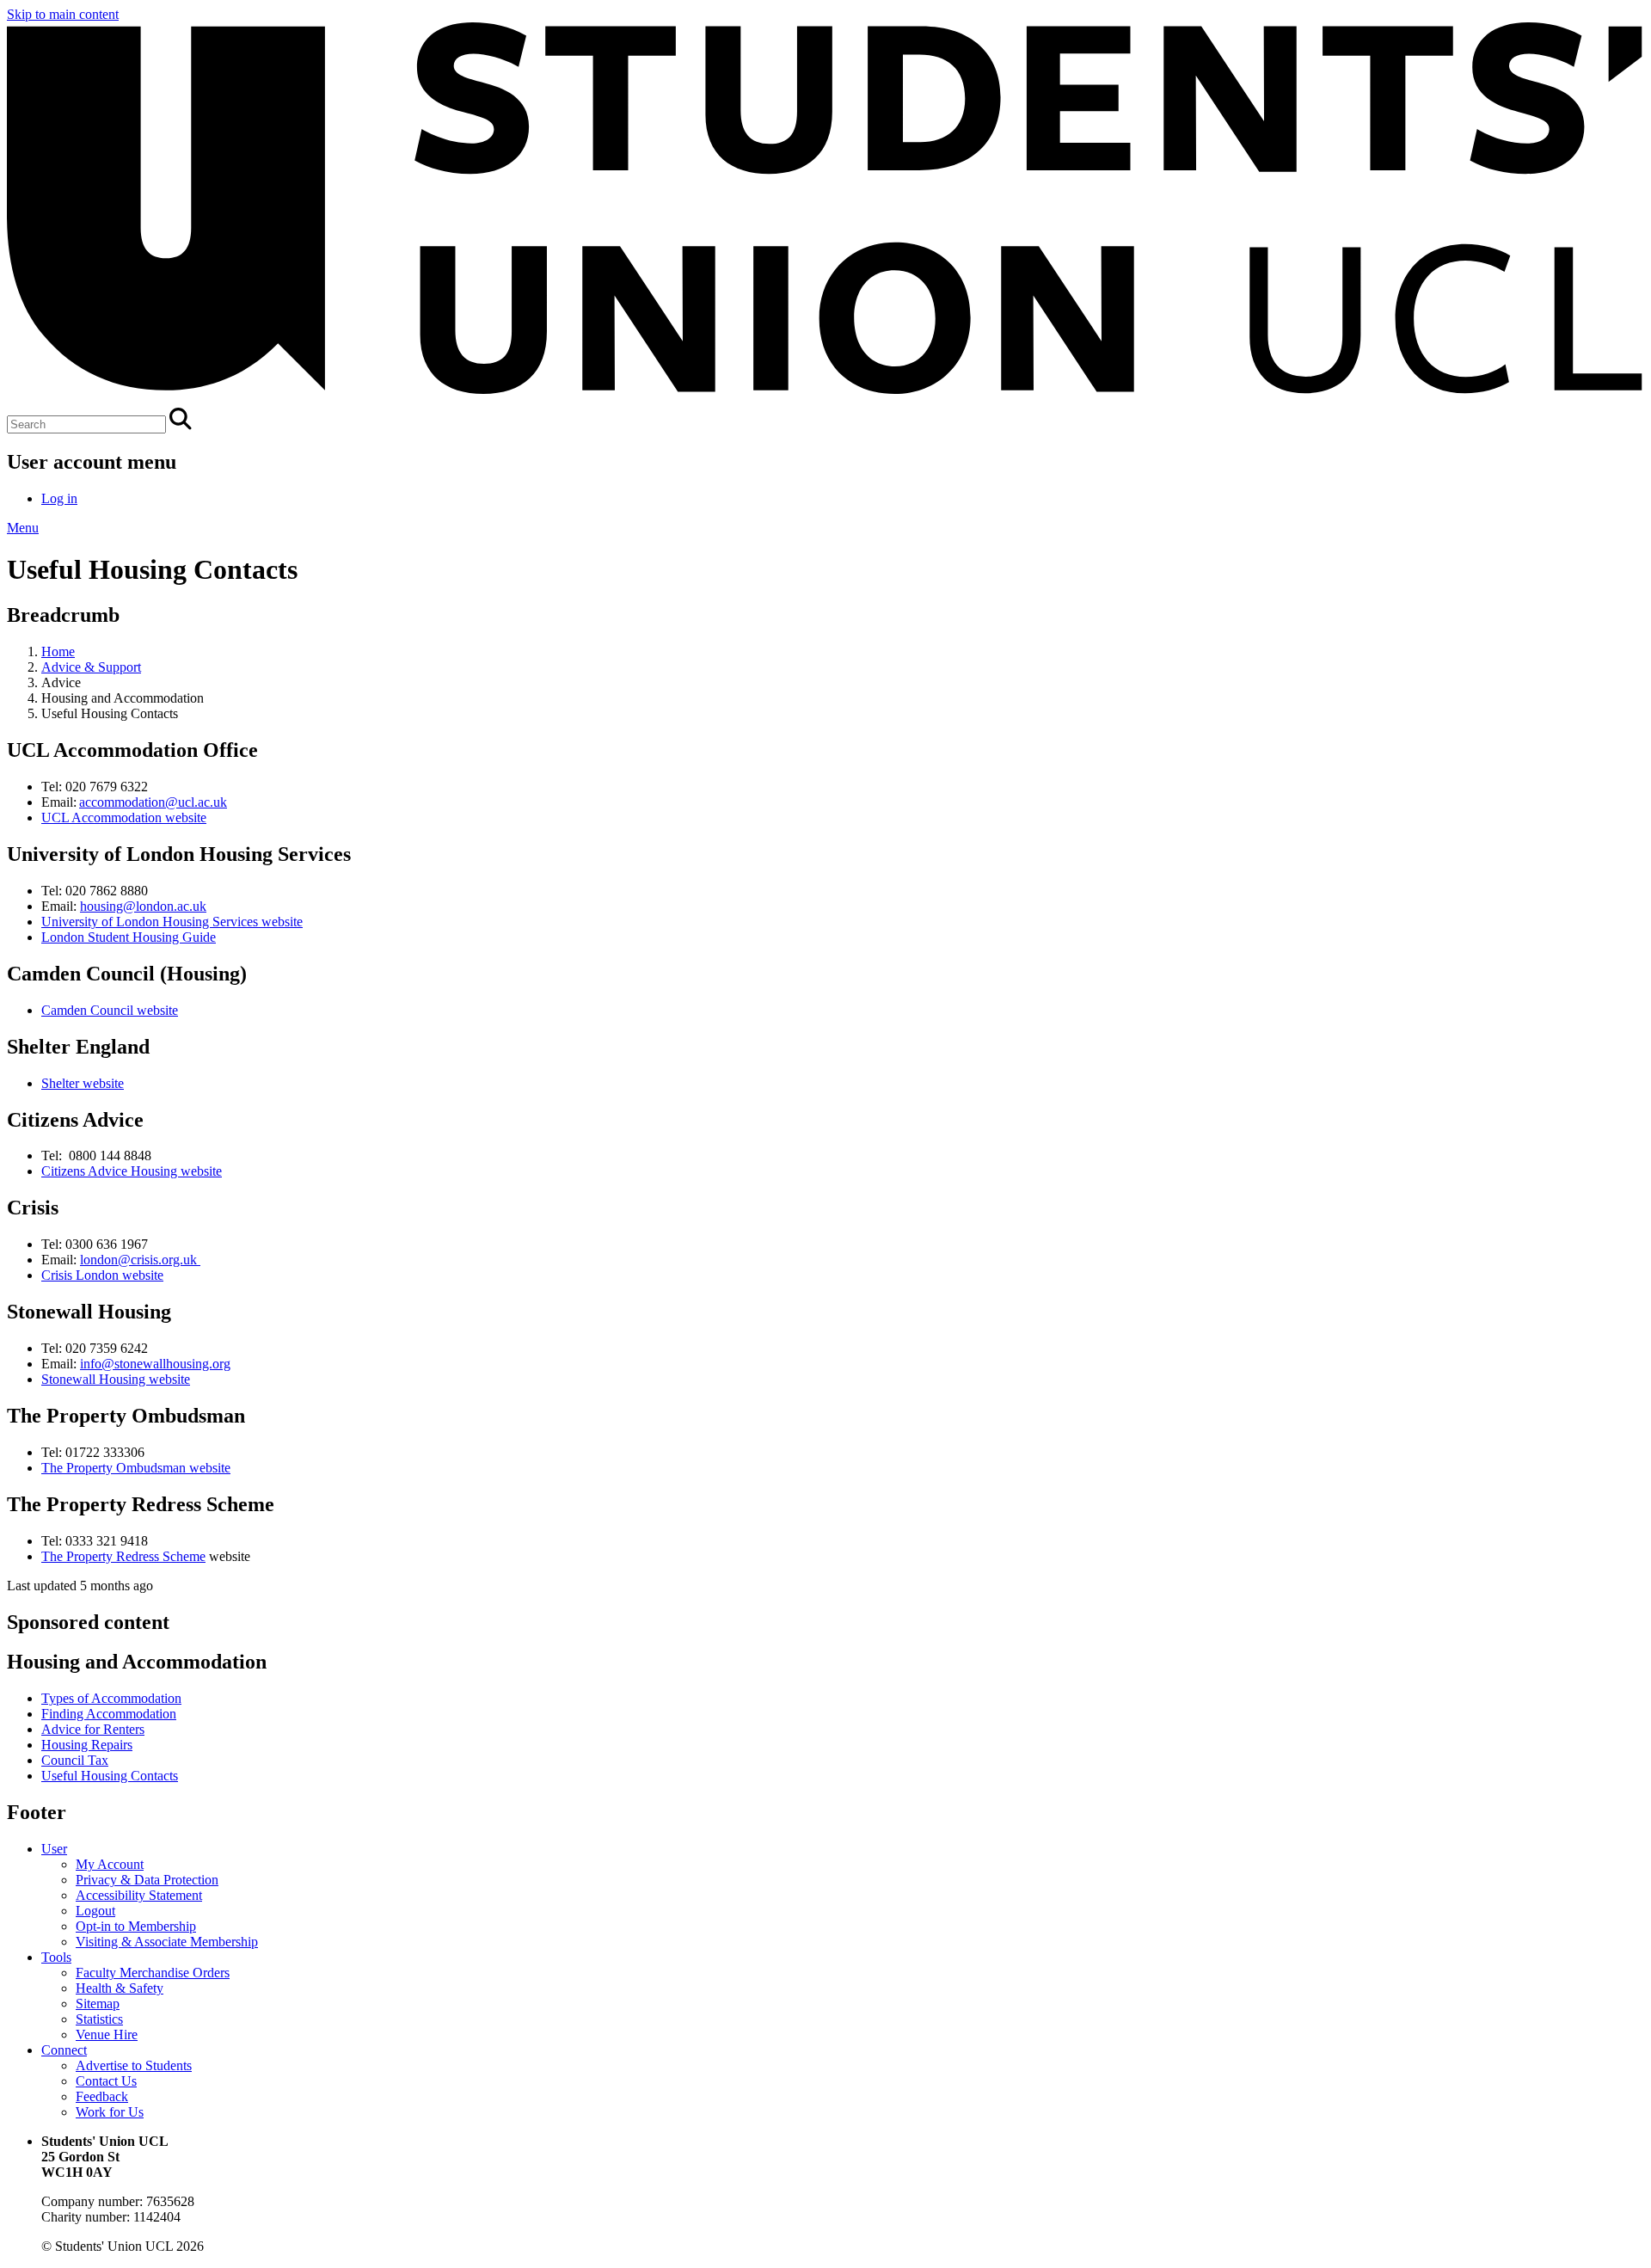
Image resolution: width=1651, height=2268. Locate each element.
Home (58, 652)
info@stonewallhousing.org (155, 1364)
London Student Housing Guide (129, 937)
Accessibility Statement (139, 1895)
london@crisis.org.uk (138, 1260)
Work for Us (110, 2112)
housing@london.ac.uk (143, 906)
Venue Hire (107, 2034)
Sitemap (98, 2004)
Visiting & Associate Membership (167, 1942)
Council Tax (75, 1760)
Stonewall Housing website (116, 1379)
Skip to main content (63, 14)
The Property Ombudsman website (136, 1468)
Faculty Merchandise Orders (153, 1973)
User (54, 1849)
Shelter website (83, 1083)
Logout (95, 1911)
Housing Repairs (87, 1745)
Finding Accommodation (109, 1714)
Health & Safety (120, 1988)
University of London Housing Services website (172, 922)
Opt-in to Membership (136, 1926)
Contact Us (106, 2081)
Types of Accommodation (111, 1698)
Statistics (99, 2019)
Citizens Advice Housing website (132, 1171)
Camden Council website (110, 1010)
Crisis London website (102, 1275)
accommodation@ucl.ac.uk (153, 802)
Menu (23, 528)
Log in (59, 498)
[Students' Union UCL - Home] (825, 400)
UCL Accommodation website (124, 817)
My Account (110, 1864)
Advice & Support (91, 667)
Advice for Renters (93, 1729)
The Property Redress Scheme (123, 1556)
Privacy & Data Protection (147, 1880)
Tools (56, 1957)
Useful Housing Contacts (110, 1776)
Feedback (102, 2096)
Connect (64, 2050)
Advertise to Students (134, 2065)
